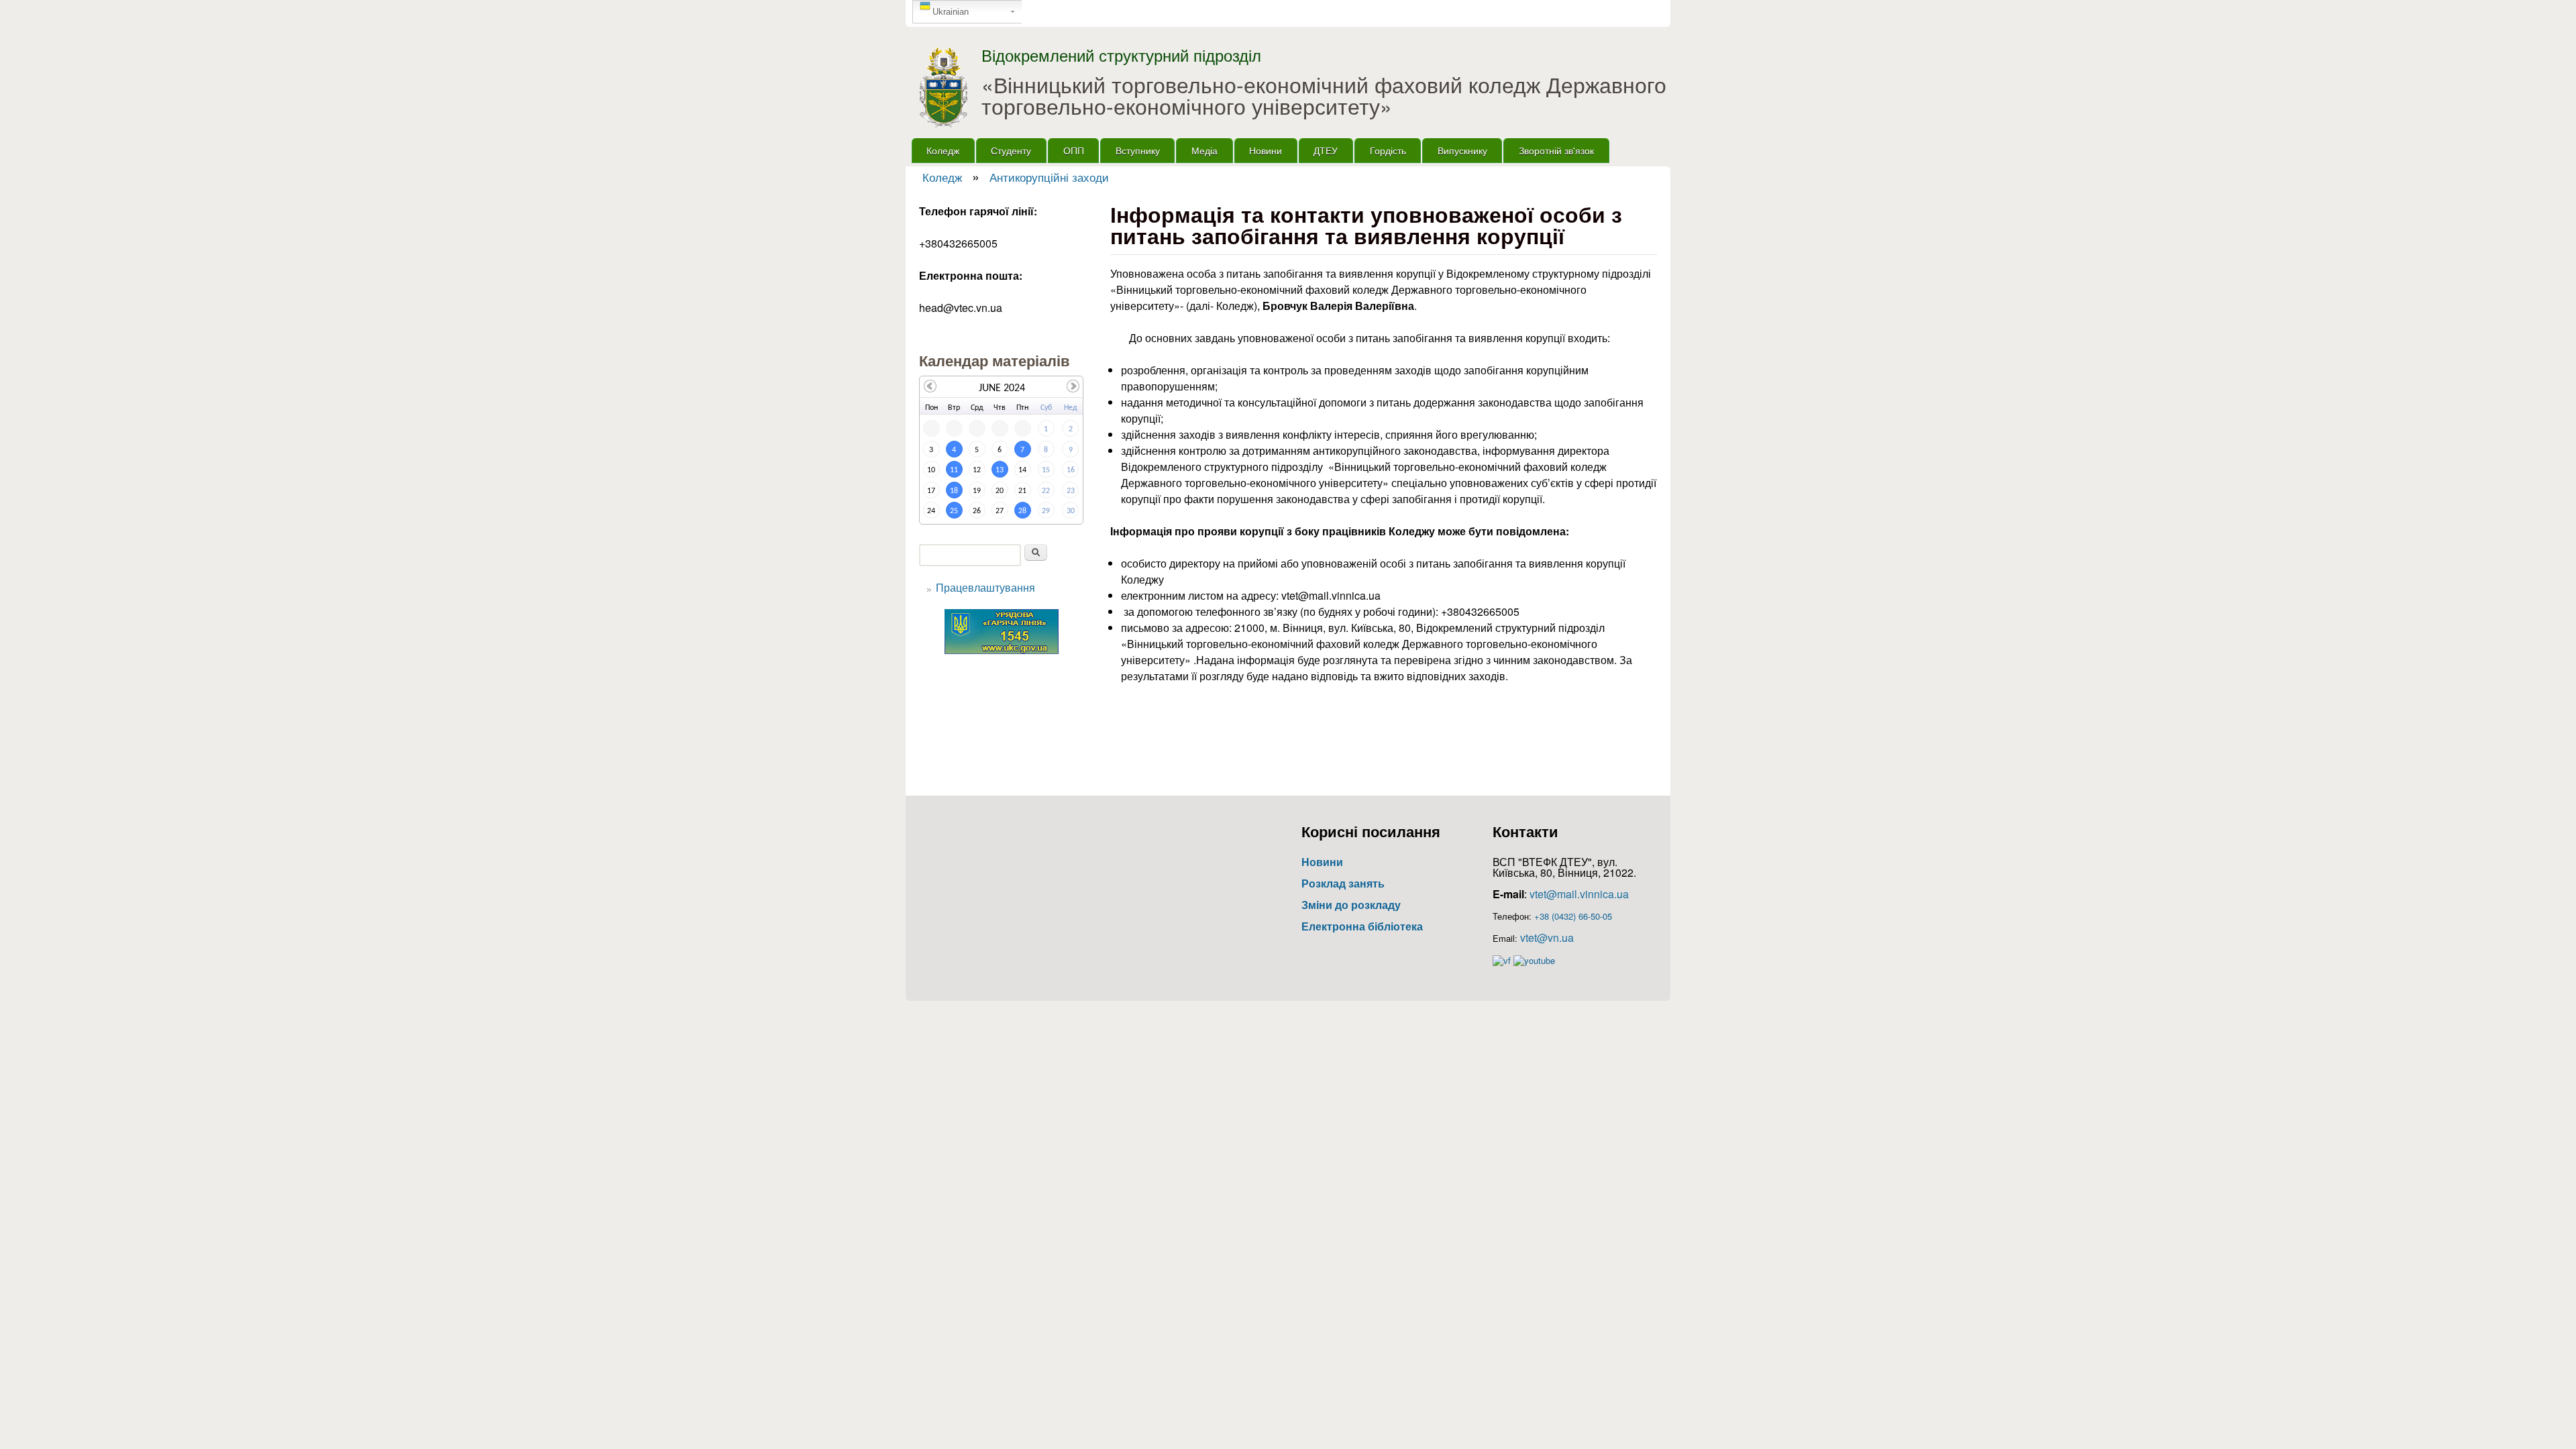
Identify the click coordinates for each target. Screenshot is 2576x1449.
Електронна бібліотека (1362, 926)
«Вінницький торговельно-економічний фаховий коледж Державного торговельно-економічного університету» (1324, 95)
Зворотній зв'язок (1556, 150)
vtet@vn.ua (1547, 937)
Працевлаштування (985, 587)
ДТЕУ (1326, 150)
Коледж (943, 150)
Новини (1266, 150)
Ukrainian (951, 12)
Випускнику (1462, 150)
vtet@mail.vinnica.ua (1579, 894)
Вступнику (1138, 150)
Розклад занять (1343, 883)
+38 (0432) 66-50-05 (1573, 916)
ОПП (1074, 150)
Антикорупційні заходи (1049, 177)
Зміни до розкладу (1351, 905)
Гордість (1388, 150)
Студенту (1011, 150)
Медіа (1204, 150)
